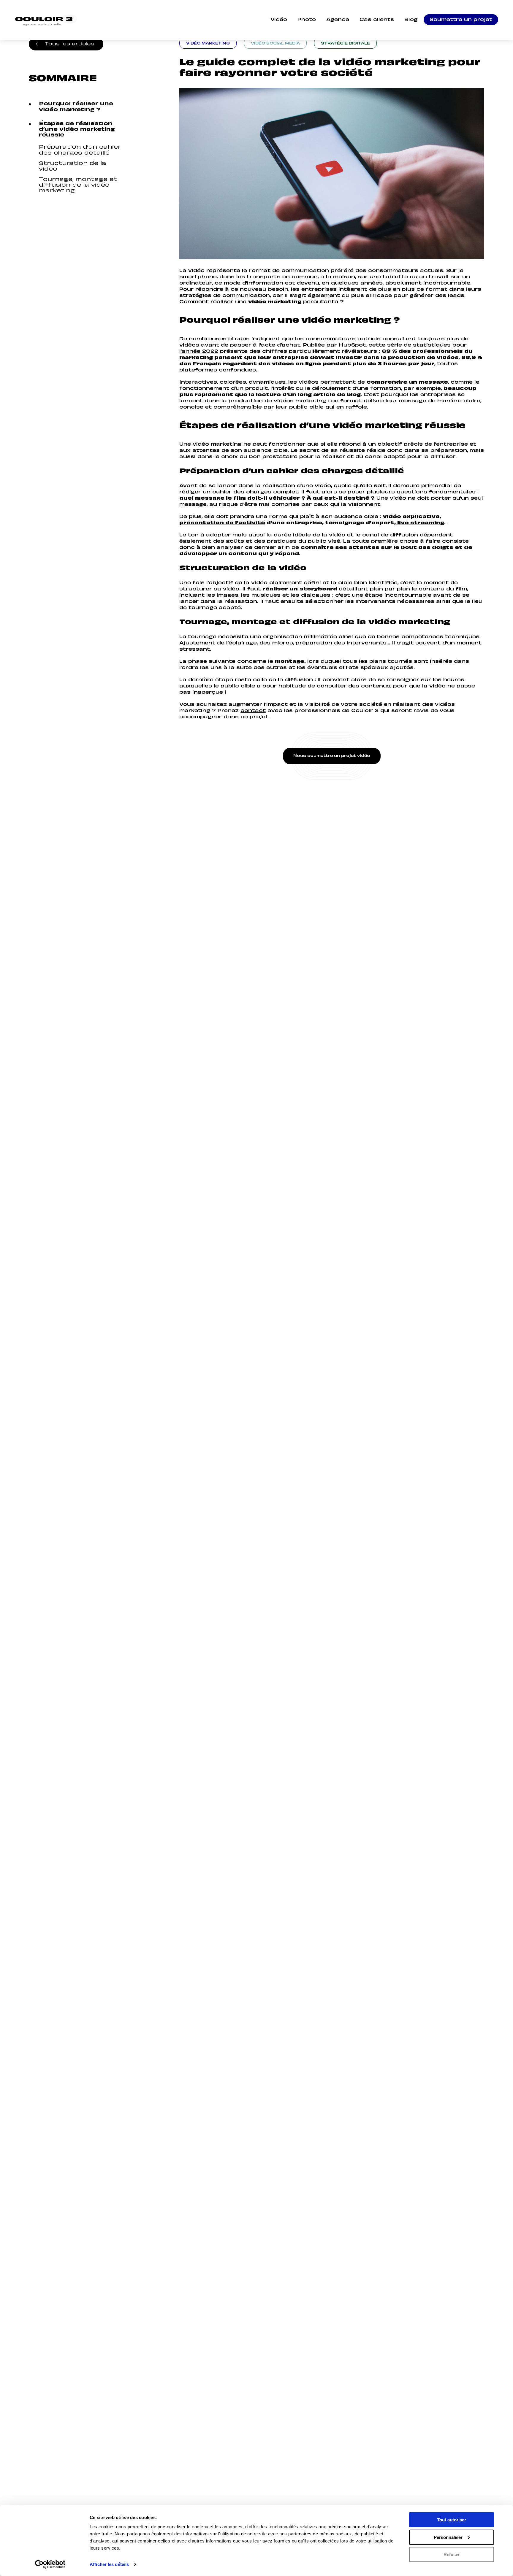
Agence (338, 20)
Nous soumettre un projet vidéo (332, 756)
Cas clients (377, 20)
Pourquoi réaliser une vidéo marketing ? (76, 106)
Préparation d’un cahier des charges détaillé (80, 149)
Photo (307, 20)
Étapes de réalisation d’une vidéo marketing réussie (77, 128)
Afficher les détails (109, 2564)
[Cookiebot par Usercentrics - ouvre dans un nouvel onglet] (50, 2564)
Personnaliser (448, 2537)
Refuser (452, 2554)
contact (253, 711)
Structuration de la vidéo (73, 165)
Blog (411, 20)
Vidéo (279, 20)
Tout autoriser (452, 2520)
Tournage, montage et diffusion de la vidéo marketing (78, 184)
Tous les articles (70, 43)
